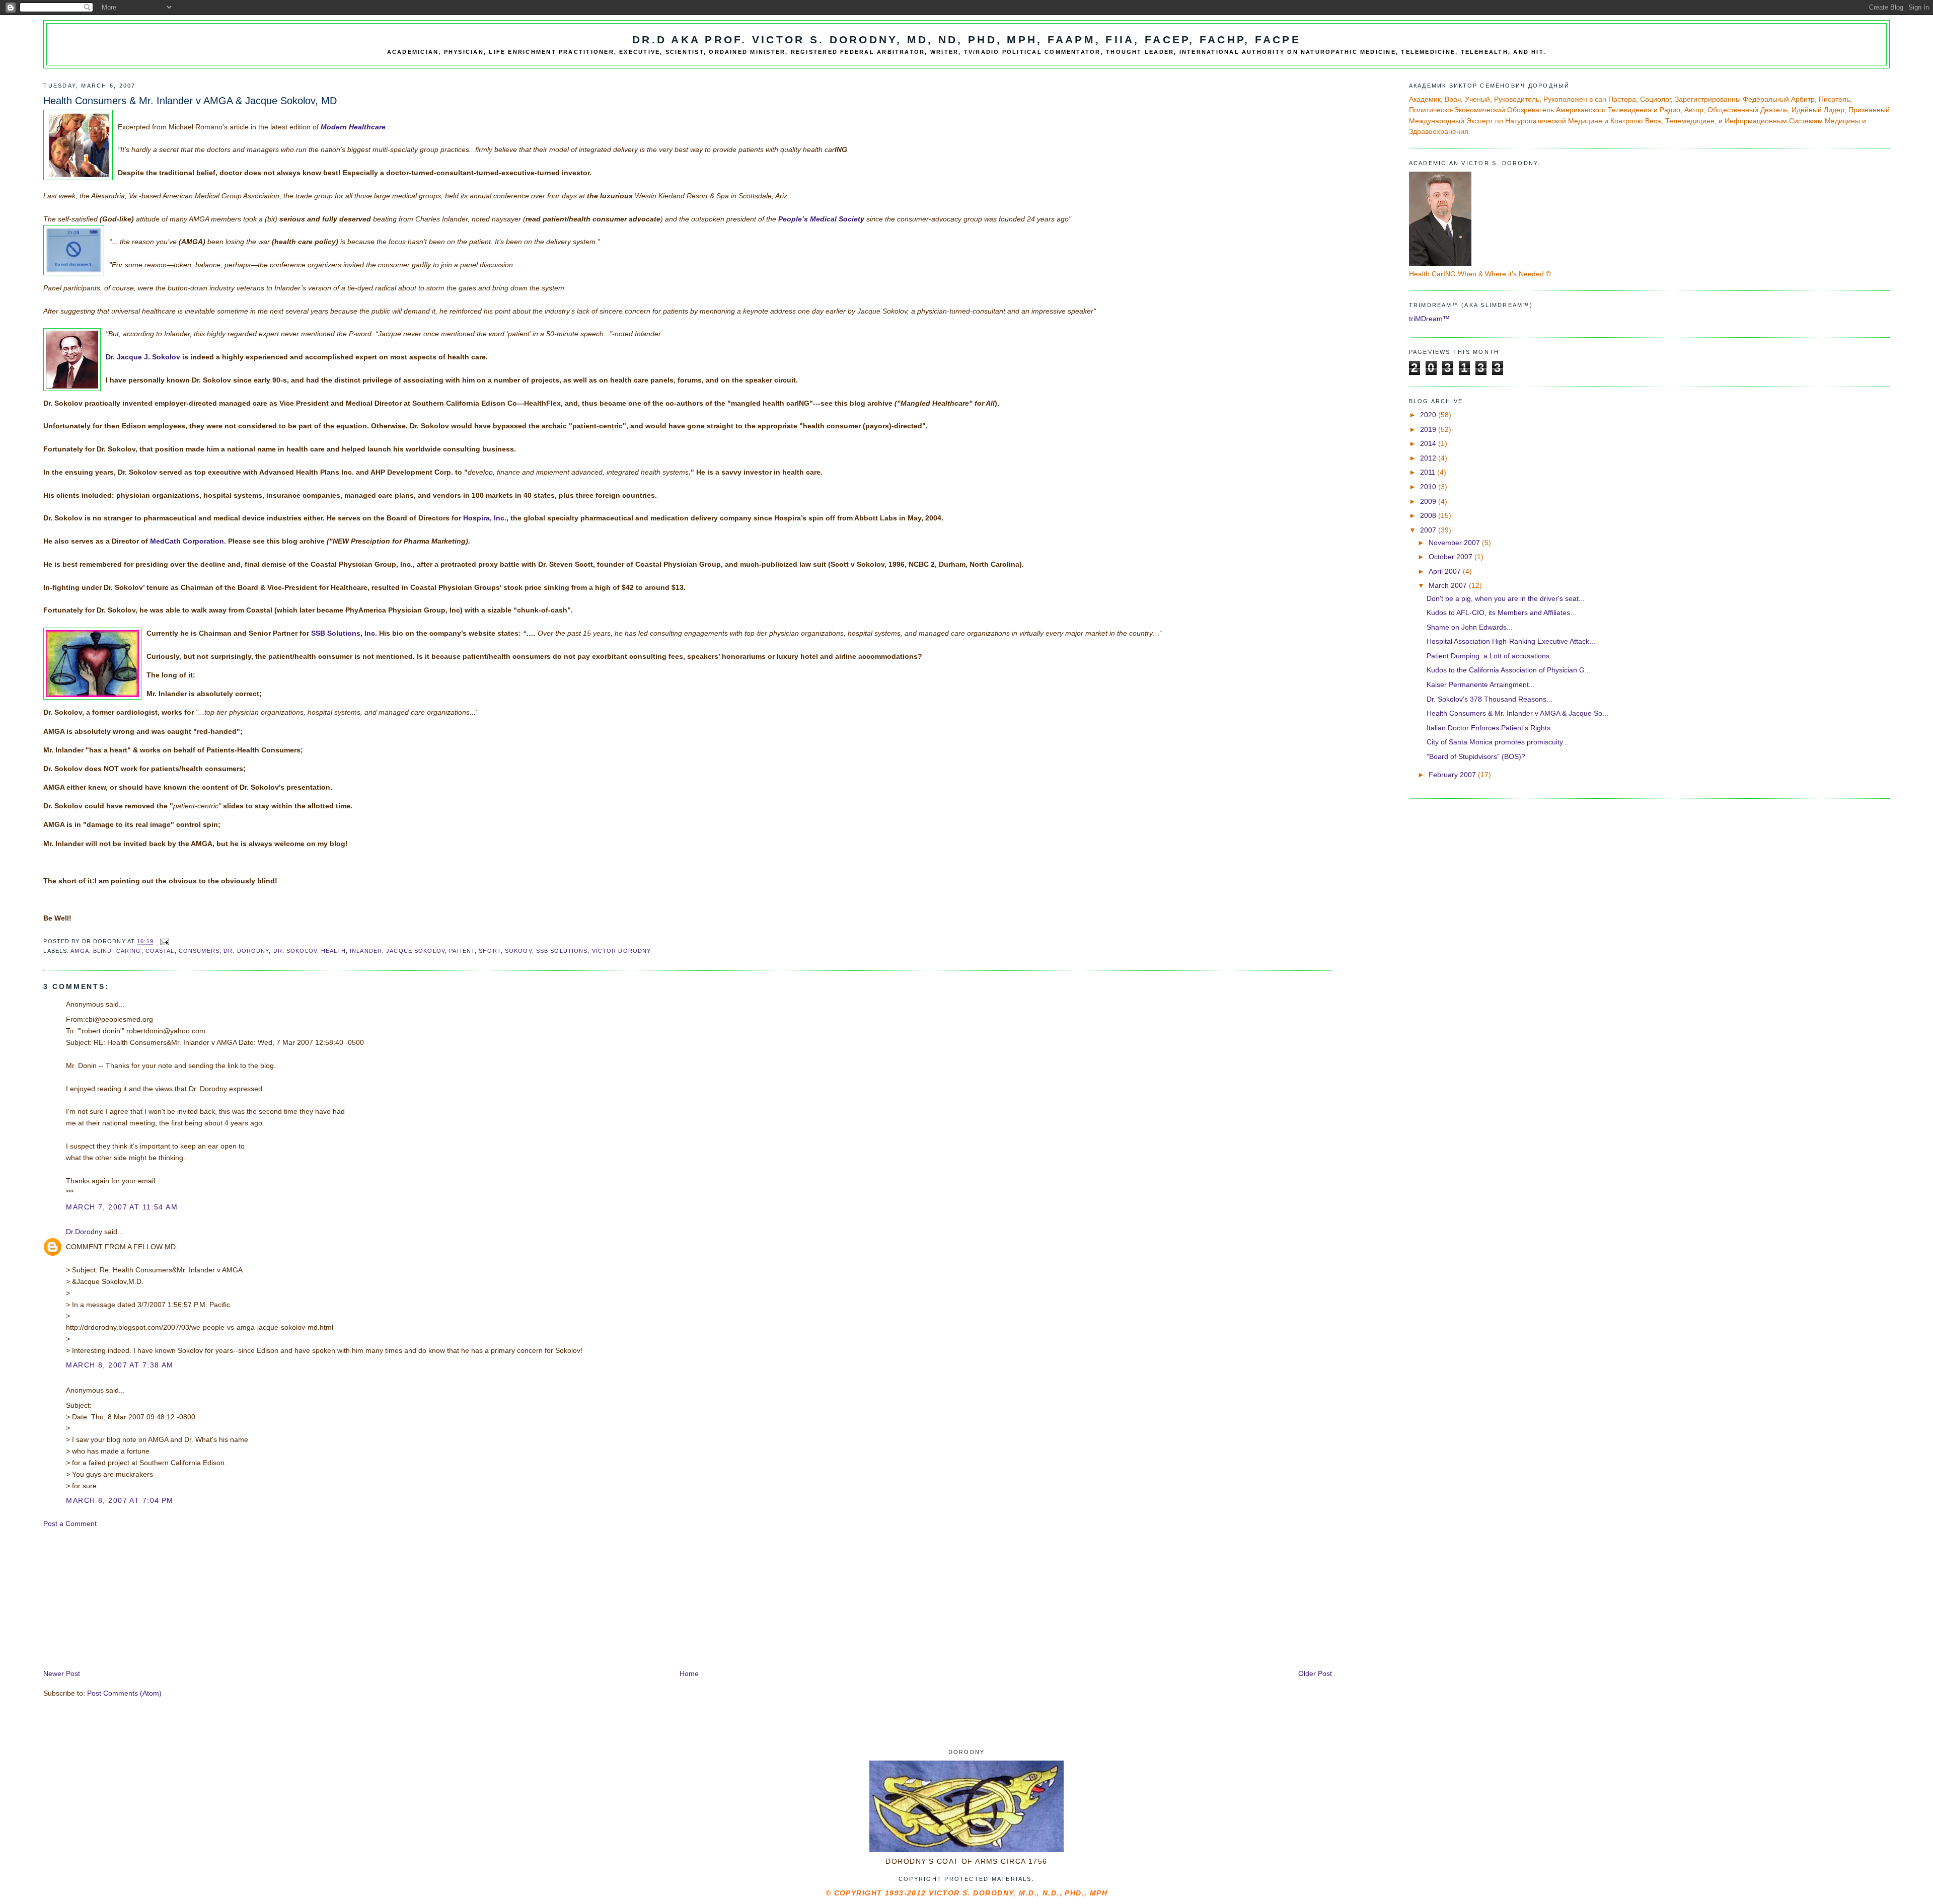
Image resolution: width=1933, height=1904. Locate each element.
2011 (1429, 472)
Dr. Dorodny (246, 951)
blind (103, 951)
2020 (1429, 415)
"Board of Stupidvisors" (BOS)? (1476, 756)
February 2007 (1453, 775)
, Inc (484, 518)
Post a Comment (70, 1524)
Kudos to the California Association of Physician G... (1509, 670)
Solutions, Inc (343, 633)
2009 (1429, 501)
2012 (1429, 458)
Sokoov (518, 951)
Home (689, 1673)
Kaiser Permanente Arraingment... (1481, 684)
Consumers (199, 951)
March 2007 (1449, 585)
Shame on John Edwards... (1470, 627)
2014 (1429, 443)
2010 (1429, 487)
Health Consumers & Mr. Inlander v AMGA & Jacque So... (1517, 713)
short (490, 951)
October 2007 (1452, 557)
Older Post (1315, 1673)
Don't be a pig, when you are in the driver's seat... (1506, 598)
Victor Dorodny (622, 951)
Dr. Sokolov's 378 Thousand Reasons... (1490, 699)
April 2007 (1446, 571)
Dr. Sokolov (295, 951)
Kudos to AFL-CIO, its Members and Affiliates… (1502, 613)
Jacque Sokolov (416, 951)
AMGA (80, 951)
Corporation (187, 541)
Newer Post (62, 1673)
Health (333, 951)
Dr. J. (143, 357)
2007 (1429, 530)
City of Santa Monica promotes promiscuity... (1498, 742)
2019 (1429, 429)
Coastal (160, 951)
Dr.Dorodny (84, 1232)
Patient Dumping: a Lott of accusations (1488, 656)
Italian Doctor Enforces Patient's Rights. (1490, 728)
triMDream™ (1429, 319)
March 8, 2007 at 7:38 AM (120, 1365)
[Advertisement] (119, 1598)
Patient (462, 951)
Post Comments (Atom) (124, 1693)
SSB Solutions (562, 951)
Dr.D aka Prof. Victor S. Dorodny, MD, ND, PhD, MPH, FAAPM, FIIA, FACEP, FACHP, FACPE (966, 40)
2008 (1429, 515)
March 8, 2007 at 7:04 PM (120, 1500)
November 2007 (1455, 543)
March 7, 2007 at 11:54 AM (122, 1207)
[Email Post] (165, 942)
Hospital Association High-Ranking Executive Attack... (1511, 641)
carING (129, 951)
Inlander (366, 951)
